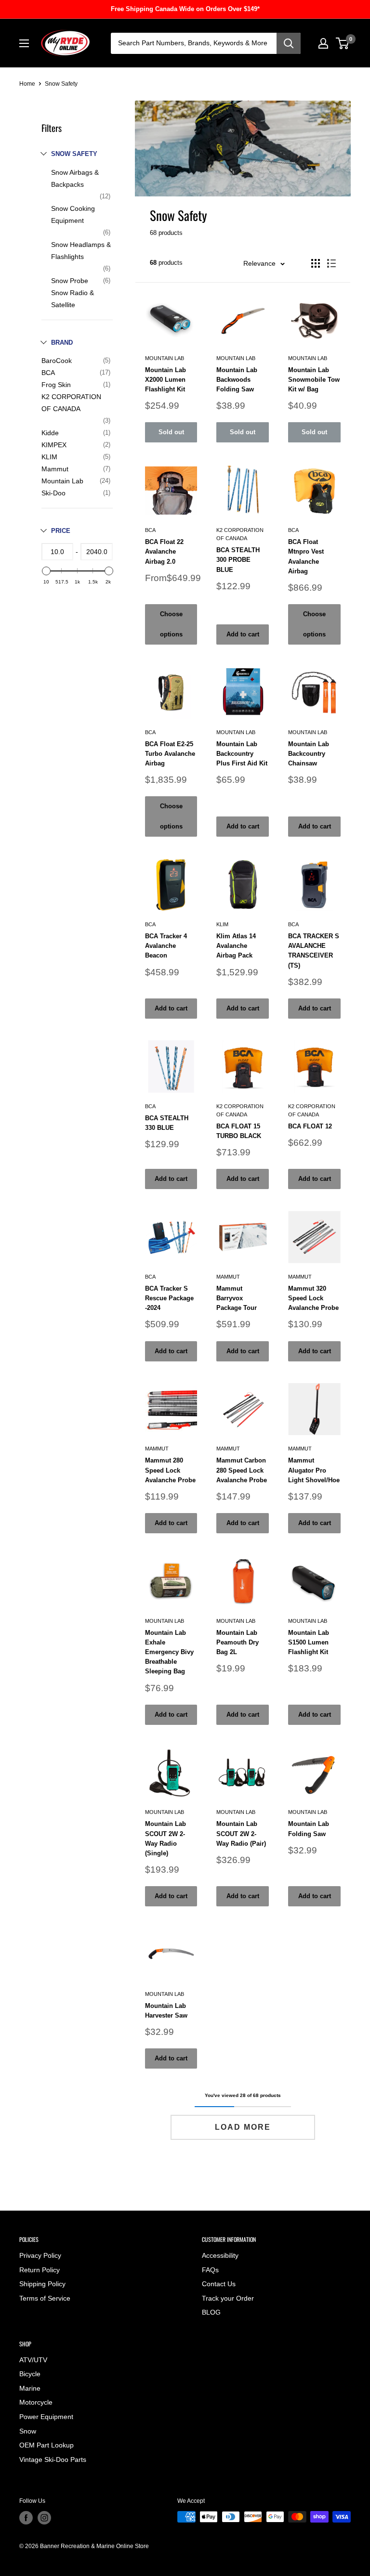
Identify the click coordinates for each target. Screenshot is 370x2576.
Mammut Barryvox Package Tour (237, 1298)
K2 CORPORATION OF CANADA (71, 403)
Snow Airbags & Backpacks (75, 178)
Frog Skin (56, 385)
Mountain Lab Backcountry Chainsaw (309, 754)
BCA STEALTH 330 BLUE (167, 1123)
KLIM (49, 457)
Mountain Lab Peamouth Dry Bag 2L (238, 1642)
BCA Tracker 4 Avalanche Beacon (166, 946)
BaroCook (57, 361)
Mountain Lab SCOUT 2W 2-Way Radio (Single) (165, 1838)
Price (61, 531)
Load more (243, 2127)
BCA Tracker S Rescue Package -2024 (169, 1298)
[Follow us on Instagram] (44, 2518)
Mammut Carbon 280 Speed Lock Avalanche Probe (242, 1470)
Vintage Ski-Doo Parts (53, 2459)
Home (27, 84)
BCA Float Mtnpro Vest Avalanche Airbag (306, 556)
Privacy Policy (40, 2255)
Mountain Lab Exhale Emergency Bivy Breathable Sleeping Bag (169, 1652)
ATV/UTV (33, 2360)
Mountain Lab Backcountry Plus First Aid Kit (242, 754)
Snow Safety (74, 154)
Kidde (50, 433)
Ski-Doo (53, 493)
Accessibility (220, 2255)
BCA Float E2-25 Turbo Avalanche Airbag (170, 754)
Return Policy (40, 2270)
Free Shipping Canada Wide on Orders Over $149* (185, 9)
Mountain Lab (62, 481)
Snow (28, 2431)
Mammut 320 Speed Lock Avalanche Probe (313, 1298)
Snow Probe (70, 281)
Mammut (55, 469)
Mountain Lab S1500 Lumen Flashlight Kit (309, 1642)
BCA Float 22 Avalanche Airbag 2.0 (164, 551)
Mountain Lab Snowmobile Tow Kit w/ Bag (314, 380)
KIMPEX (54, 445)
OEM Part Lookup (46, 2445)
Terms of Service (45, 2298)
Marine (30, 2388)
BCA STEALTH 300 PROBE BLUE (238, 560)
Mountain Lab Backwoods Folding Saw (237, 380)
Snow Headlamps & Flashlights (81, 251)
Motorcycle (36, 2402)
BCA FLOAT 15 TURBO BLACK (239, 1131)
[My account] (323, 43)
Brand (62, 343)
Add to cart (243, 634)
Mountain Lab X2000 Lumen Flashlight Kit (165, 380)
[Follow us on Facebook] (26, 2518)
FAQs (210, 2270)
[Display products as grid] (316, 263)
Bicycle (30, 2374)
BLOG (211, 2312)
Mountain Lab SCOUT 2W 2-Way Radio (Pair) (241, 1833)
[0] (343, 43)
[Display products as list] (331, 263)
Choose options (171, 624)
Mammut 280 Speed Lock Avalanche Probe (170, 1470)
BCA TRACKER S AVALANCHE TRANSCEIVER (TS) (314, 951)
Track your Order (228, 2298)
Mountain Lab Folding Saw (309, 1829)
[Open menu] (24, 43)
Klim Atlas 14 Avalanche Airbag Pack (236, 946)
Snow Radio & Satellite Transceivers (73, 305)
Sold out (171, 432)
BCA (48, 373)
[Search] (289, 43)
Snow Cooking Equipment (73, 214)
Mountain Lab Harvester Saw (166, 2011)
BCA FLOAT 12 (310, 1126)
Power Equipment (46, 2417)
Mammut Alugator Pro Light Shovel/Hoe (314, 1470)
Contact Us (219, 2284)
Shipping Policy (42, 2284)
